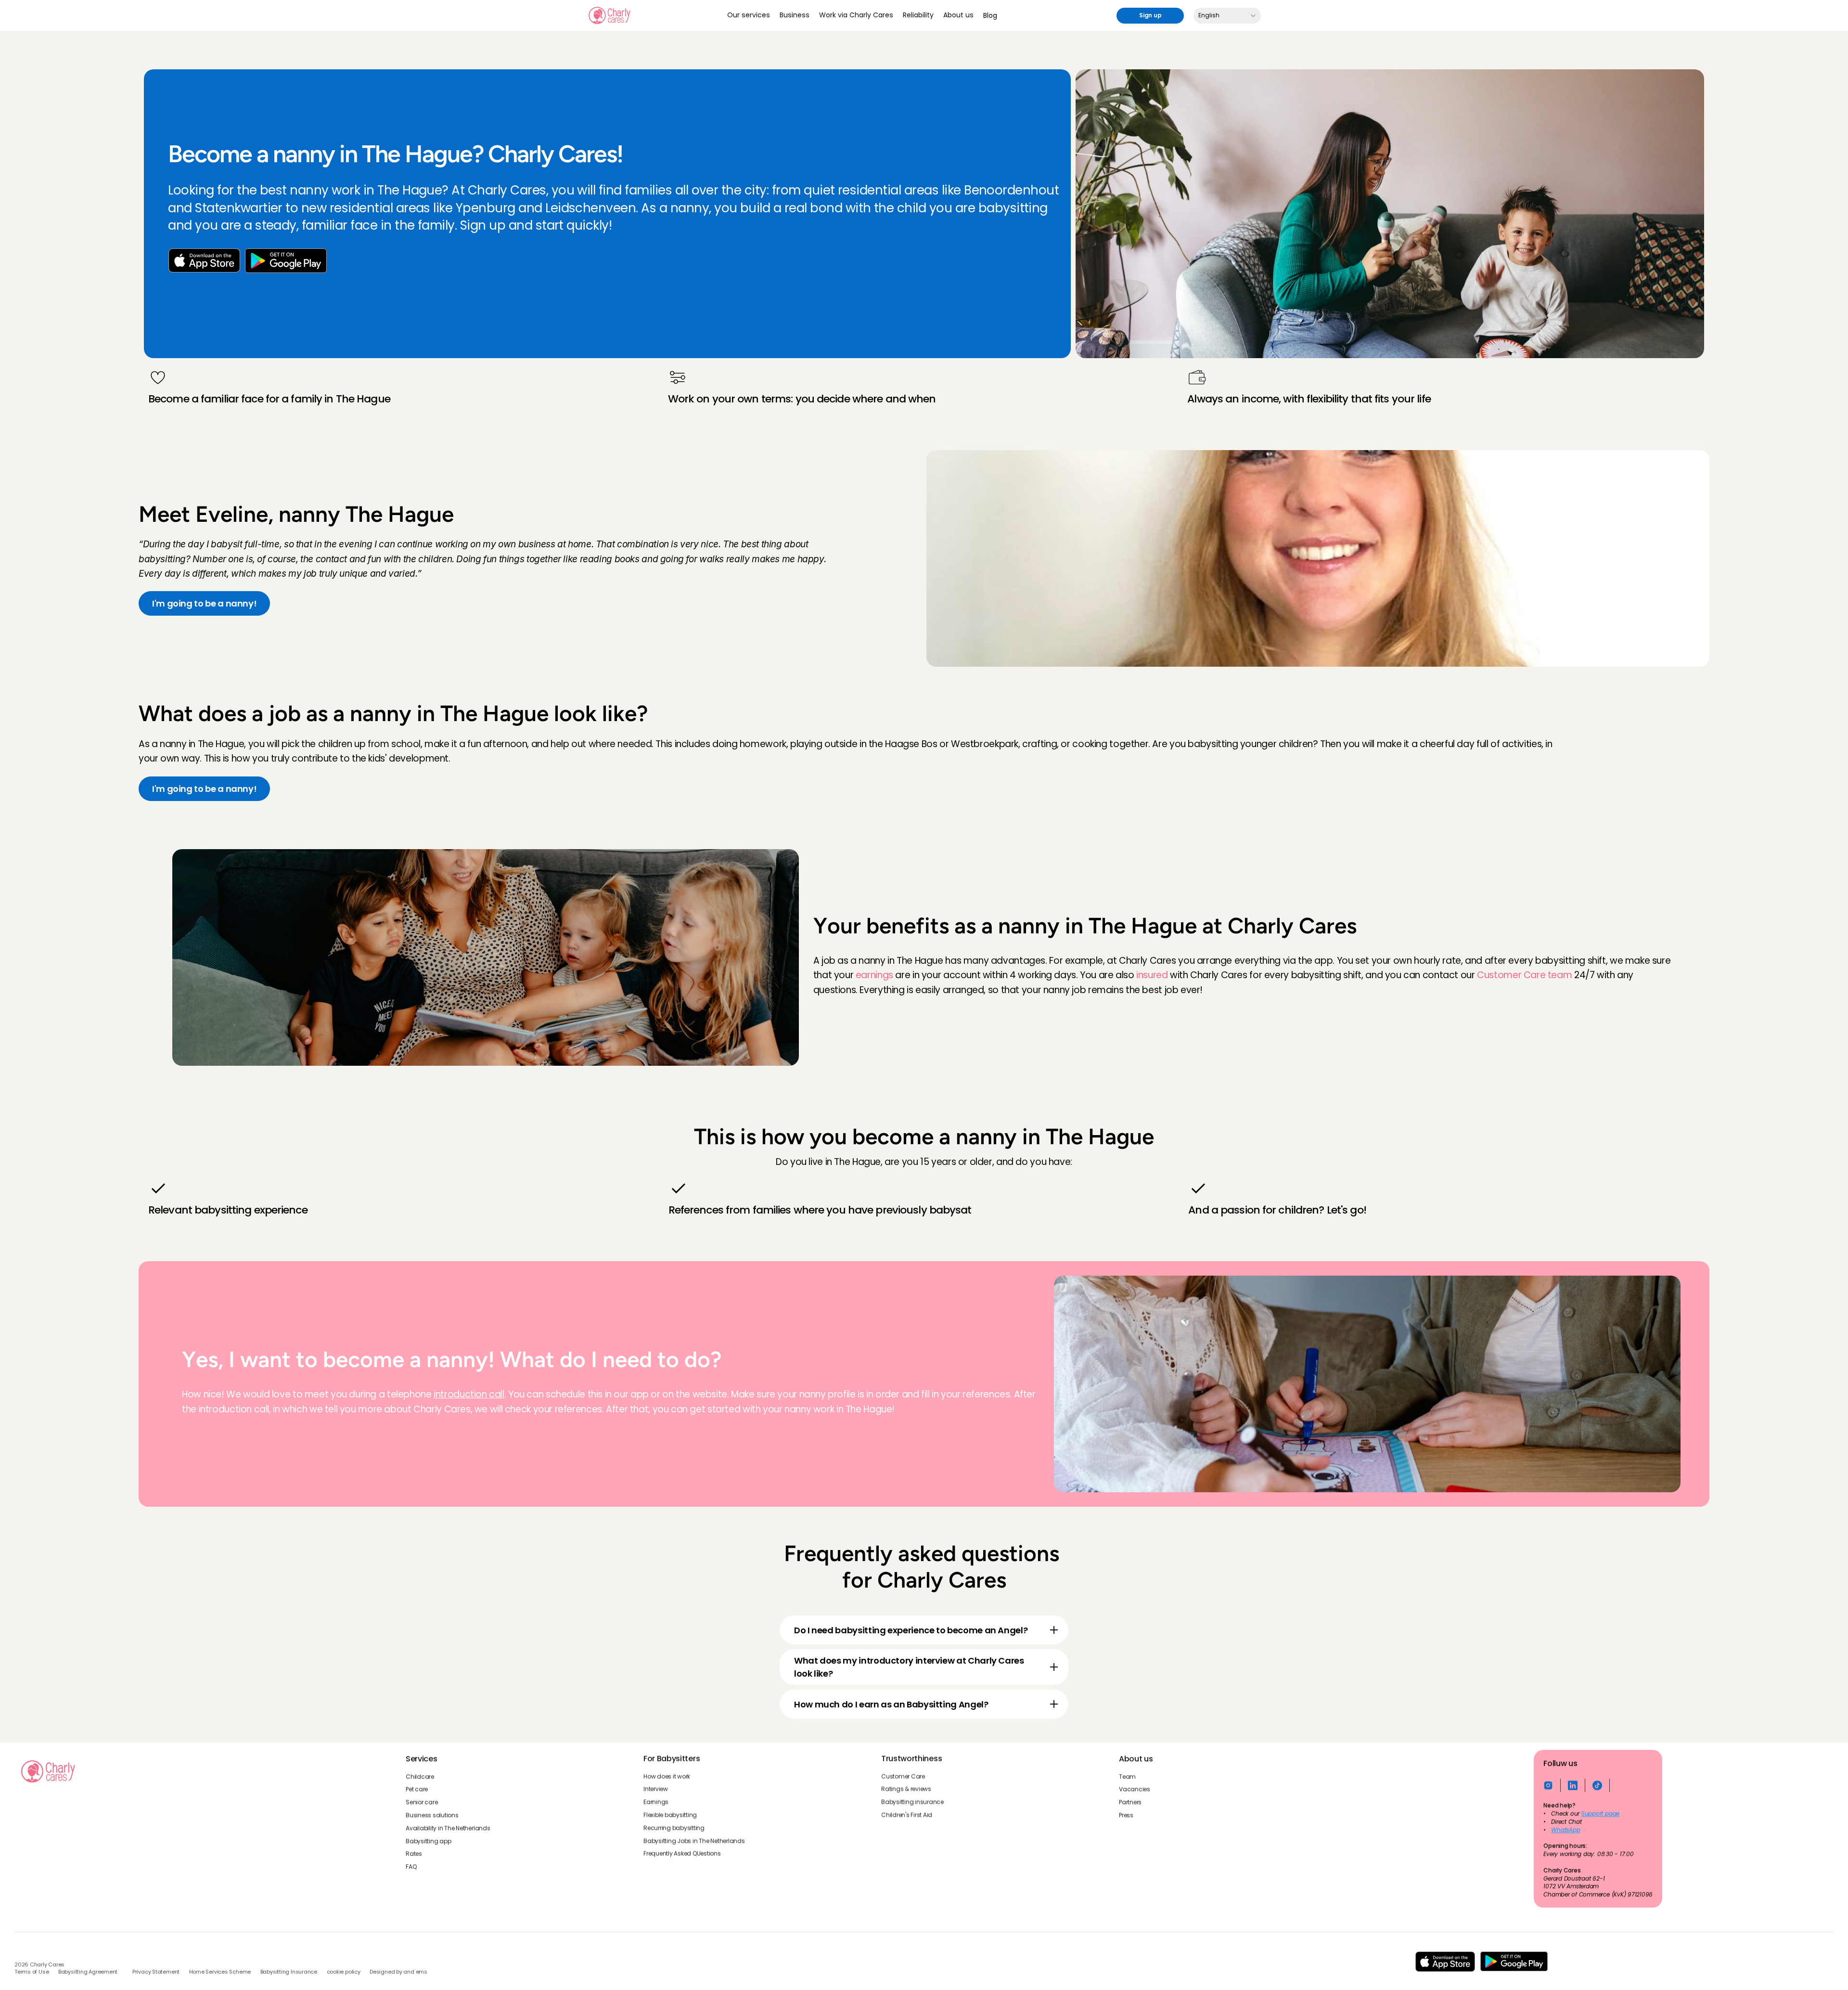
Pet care (417, 1789)
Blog (990, 15)
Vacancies (1135, 1789)
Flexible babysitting (670, 1815)
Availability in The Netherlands (448, 1828)
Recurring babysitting (674, 1828)
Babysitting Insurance (289, 1972)
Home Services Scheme (220, 1972)
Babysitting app (428, 1841)
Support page (1600, 1814)
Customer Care (903, 1776)
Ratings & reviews (906, 1789)
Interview (656, 1789)
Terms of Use (32, 1972)
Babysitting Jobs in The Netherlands (694, 1841)
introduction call (469, 1394)
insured (1152, 975)
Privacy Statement (156, 1972)
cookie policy (344, 1972)
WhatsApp (1566, 1830)
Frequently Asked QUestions (682, 1854)
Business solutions (432, 1815)
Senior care (422, 1802)
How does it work (667, 1776)
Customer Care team (1524, 975)
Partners (1130, 1802)
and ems (415, 1972)
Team (1127, 1776)
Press (1126, 1815)
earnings (874, 975)
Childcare (420, 1776)
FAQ (411, 1867)
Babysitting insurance (912, 1802)
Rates (414, 1854)
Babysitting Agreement (88, 1972)
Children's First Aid (907, 1815)
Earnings (656, 1802)
